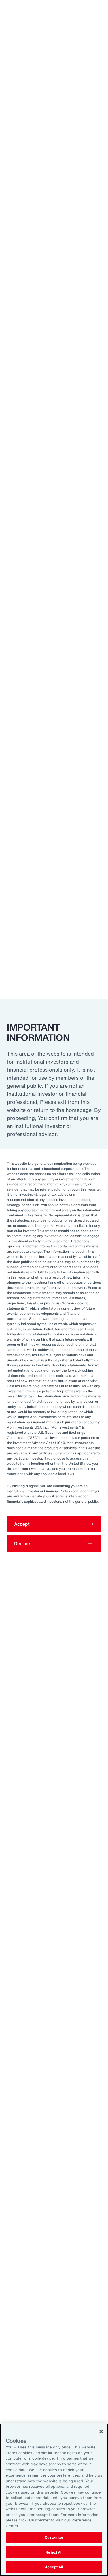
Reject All (54, 2552)
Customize (54, 2537)
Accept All (54, 2567)
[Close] (101, 2431)
